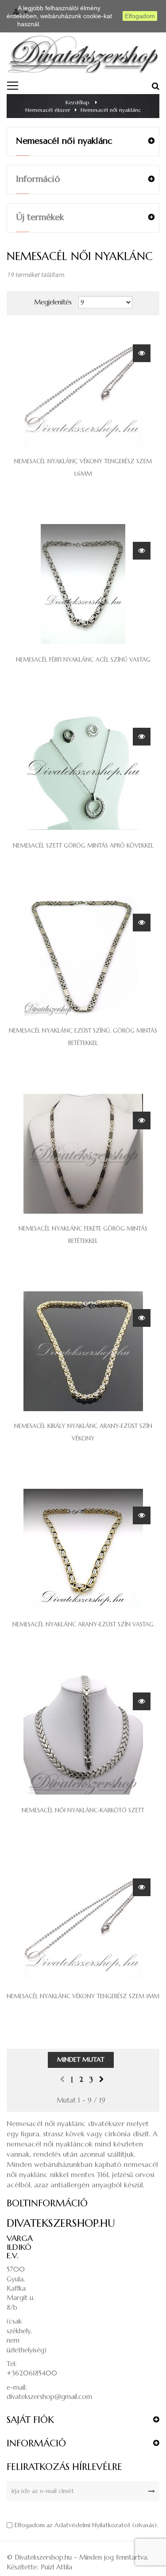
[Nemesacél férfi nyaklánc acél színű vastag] (83, 583)
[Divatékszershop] (83, 53)
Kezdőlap (77, 102)
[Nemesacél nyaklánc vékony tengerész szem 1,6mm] (83, 386)
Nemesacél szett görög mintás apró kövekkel (83, 846)
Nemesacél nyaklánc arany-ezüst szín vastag (83, 1624)
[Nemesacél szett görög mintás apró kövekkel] (83, 769)
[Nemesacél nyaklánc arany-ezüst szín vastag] (83, 1548)
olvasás (145, 2525)
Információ (38, 179)
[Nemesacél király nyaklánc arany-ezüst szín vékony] (83, 1351)
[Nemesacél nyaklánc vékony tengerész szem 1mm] (83, 1920)
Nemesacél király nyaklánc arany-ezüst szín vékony (83, 1432)
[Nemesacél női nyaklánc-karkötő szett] (83, 1734)
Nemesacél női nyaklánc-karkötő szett (83, 1810)
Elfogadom (140, 16)
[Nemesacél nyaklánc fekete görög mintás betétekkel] (83, 1153)
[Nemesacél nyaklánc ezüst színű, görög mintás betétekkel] (83, 955)
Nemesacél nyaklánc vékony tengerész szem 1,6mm (83, 467)
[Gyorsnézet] (142, 353)
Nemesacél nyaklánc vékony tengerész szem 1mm (83, 1996)
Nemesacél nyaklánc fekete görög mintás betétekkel (83, 1235)
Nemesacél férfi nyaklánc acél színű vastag (83, 660)
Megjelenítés (53, 302)
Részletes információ (72, 24)
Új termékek (40, 217)
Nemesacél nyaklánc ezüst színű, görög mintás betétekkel (83, 1037)
